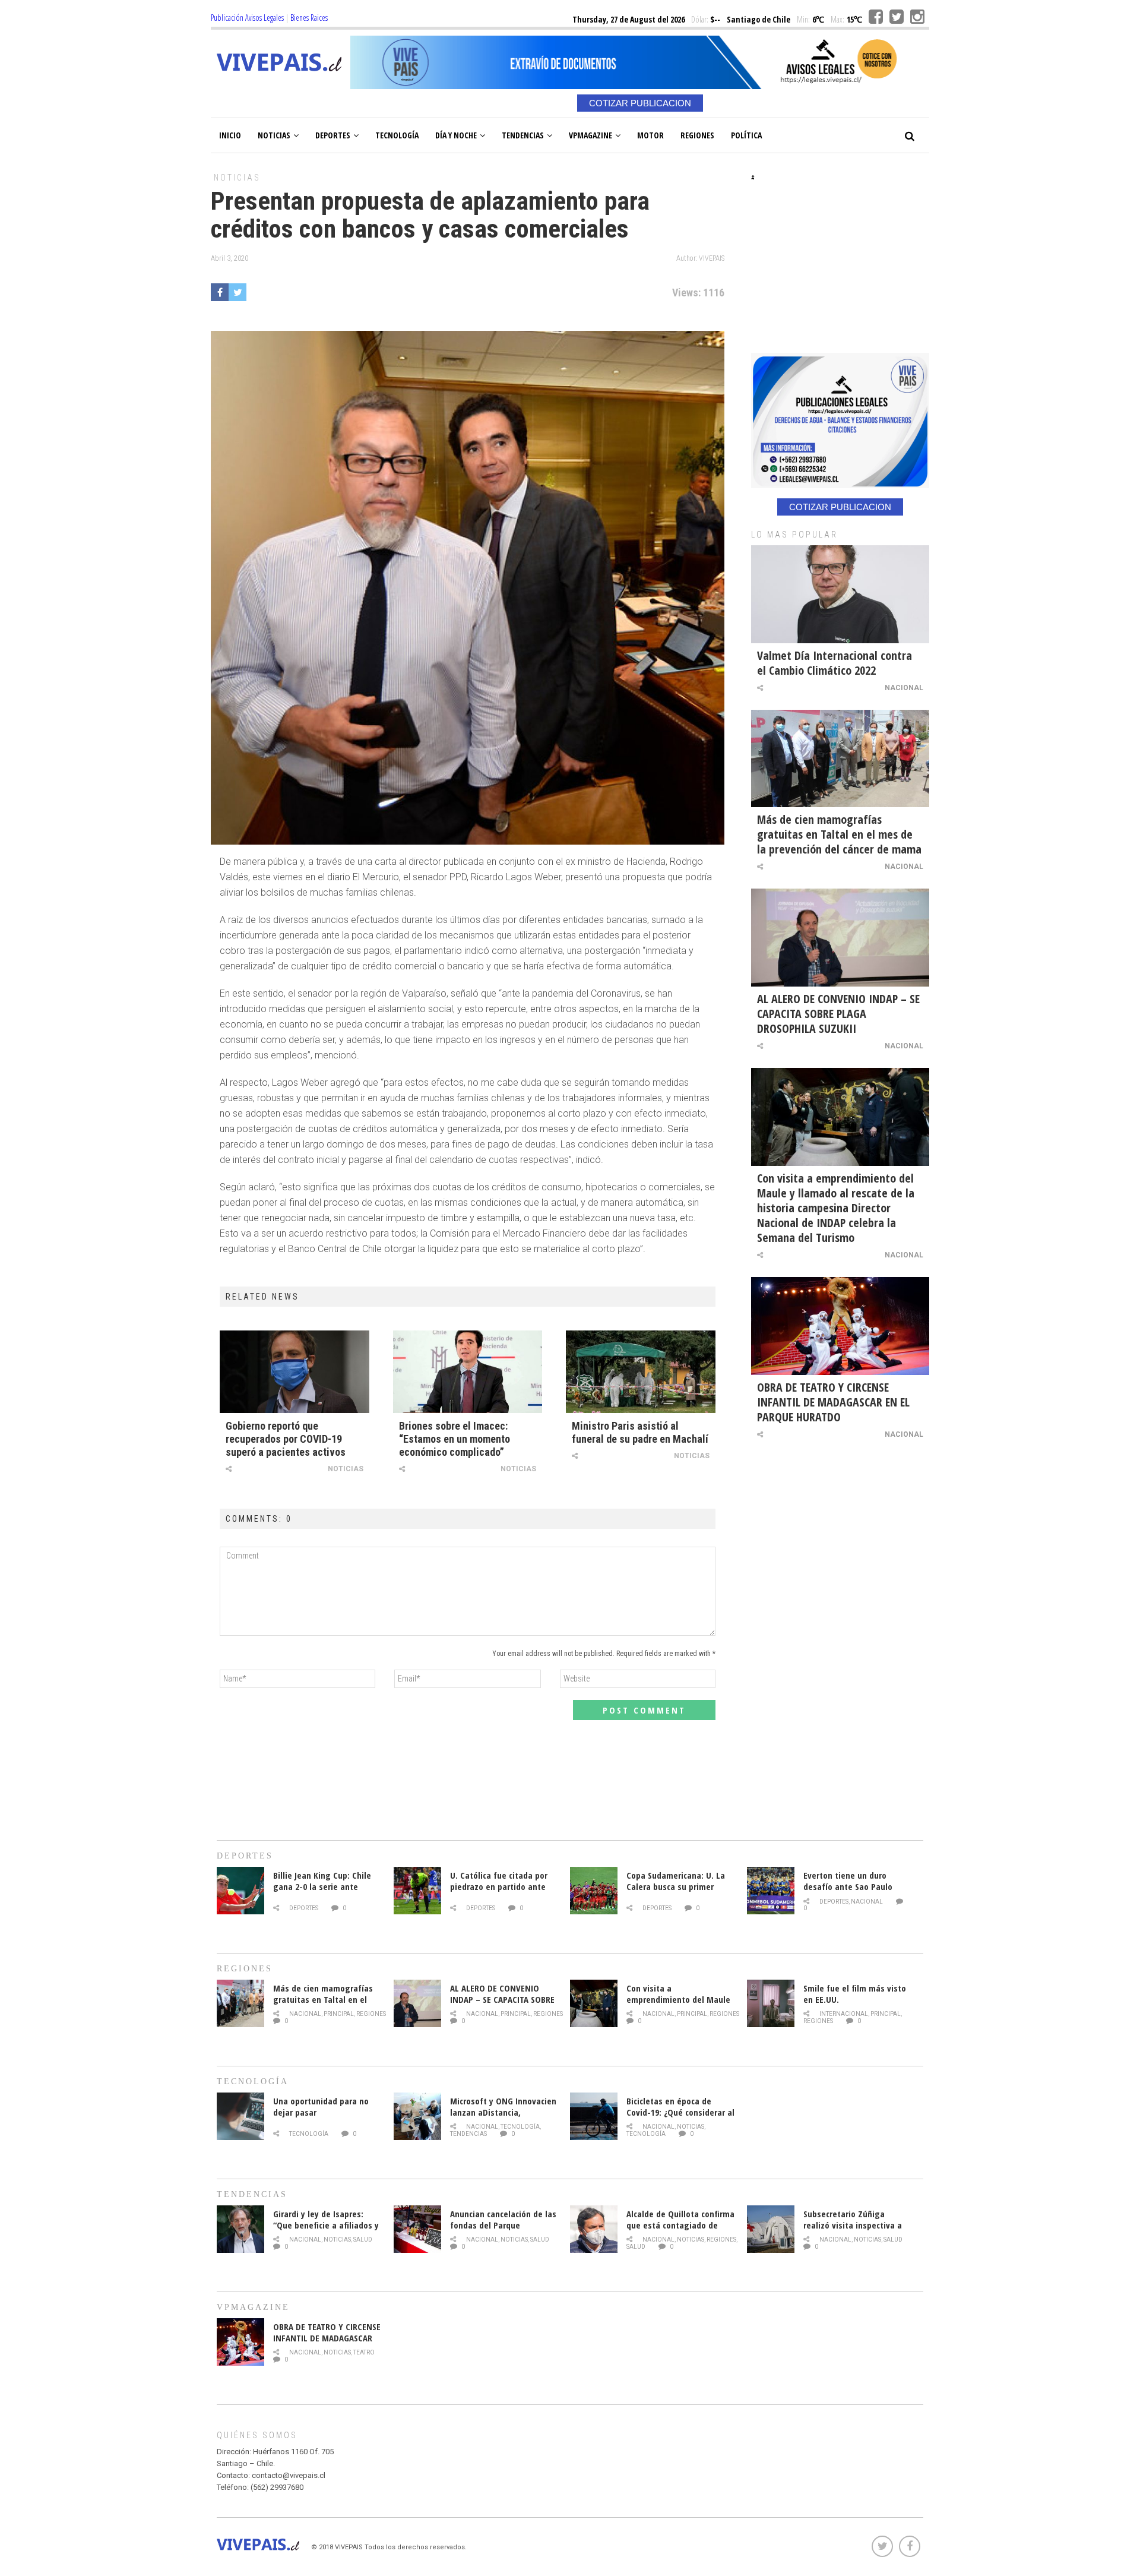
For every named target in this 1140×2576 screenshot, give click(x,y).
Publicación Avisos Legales (247, 18)
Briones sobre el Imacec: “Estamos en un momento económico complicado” (455, 1439)
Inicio (230, 135)
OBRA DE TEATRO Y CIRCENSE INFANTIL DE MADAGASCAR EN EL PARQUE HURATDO (833, 1402)
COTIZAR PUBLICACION (640, 103)
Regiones (697, 135)
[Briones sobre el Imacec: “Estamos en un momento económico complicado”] (468, 1371)
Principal (339, 2014)
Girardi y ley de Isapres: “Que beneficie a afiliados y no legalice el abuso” (326, 2225)
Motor (650, 135)
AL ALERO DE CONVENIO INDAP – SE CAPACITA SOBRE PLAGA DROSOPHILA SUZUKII (838, 1014)
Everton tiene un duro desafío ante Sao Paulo (848, 1881)
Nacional (904, 688)
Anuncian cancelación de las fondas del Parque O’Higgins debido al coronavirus (503, 2231)
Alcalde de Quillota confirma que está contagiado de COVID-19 (680, 2225)
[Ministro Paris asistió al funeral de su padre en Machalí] (641, 1371)
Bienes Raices (309, 18)
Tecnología (397, 135)
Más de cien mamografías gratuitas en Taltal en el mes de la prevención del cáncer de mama (839, 834)
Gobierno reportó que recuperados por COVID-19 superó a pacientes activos (286, 1439)
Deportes (333, 135)
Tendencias (523, 135)
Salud (363, 2240)
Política (746, 135)
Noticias (274, 135)
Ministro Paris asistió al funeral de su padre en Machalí (640, 1432)
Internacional (844, 2014)
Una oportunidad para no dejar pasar (321, 2106)
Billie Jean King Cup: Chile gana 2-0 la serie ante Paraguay (322, 1886)
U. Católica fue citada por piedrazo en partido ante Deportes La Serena (499, 1886)
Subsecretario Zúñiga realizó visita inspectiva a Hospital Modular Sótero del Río (857, 2231)
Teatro (364, 2352)
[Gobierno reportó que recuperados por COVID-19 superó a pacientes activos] (294, 1371)
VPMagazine (590, 135)
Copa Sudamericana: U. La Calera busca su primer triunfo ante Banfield (676, 1886)
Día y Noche (456, 135)
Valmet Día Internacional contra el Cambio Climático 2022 (835, 663)
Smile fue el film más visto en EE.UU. (855, 1994)
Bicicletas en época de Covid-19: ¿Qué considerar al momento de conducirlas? (680, 2112)
